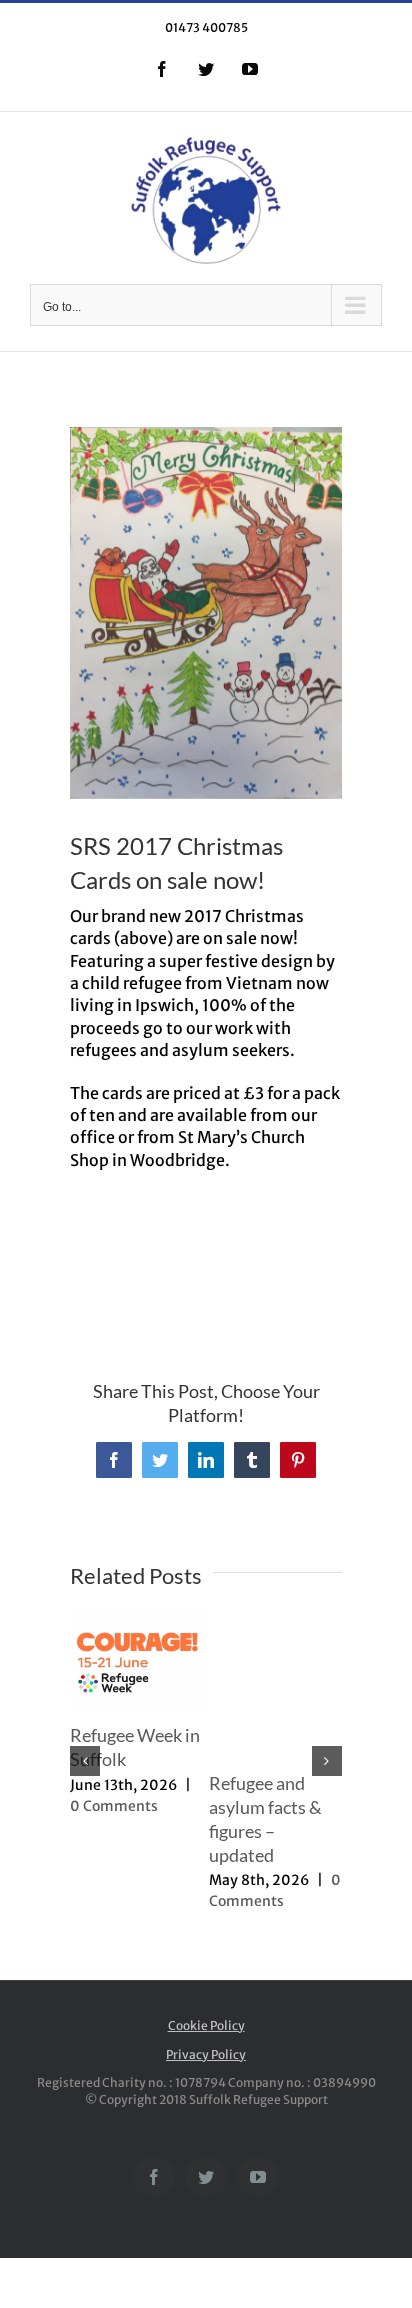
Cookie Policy (206, 2025)
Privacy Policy (206, 2054)
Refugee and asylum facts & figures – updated (265, 1819)
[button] (85, 1761)
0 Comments (114, 1806)
